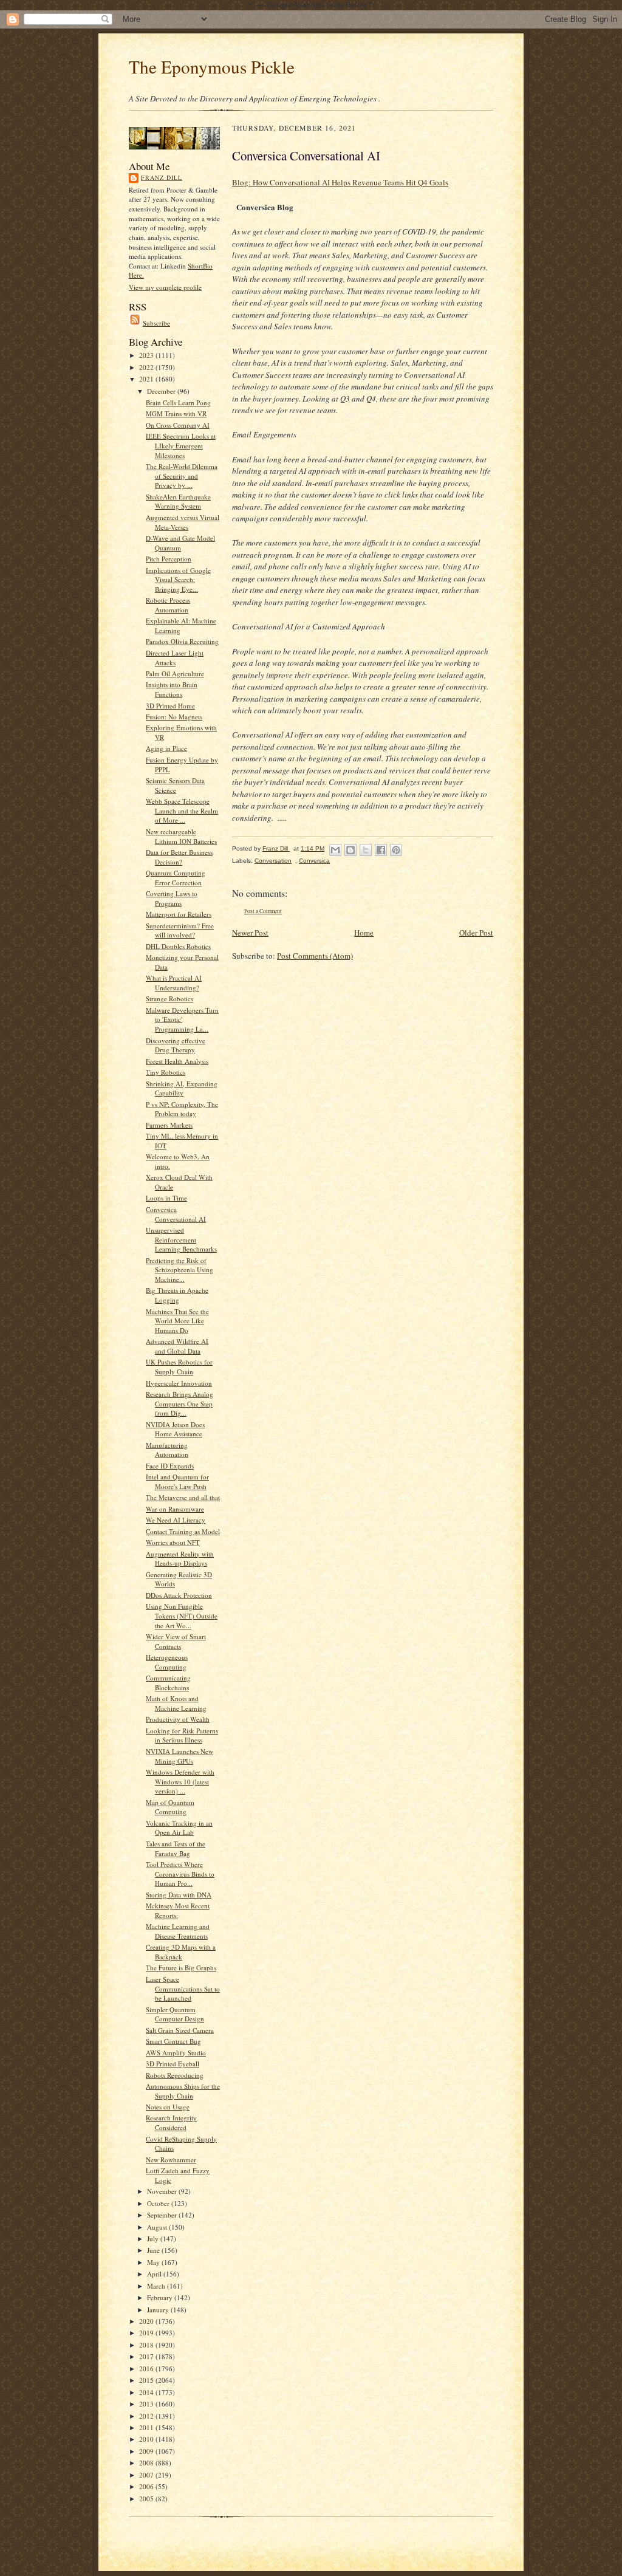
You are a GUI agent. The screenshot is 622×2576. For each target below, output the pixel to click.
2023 (147, 355)
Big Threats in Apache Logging (177, 1295)
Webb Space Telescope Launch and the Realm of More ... (182, 810)
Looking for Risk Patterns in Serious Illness (182, 1735)
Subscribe (156, 323)
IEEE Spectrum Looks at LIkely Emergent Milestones (181, 445)
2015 (147, 2380)
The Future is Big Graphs (181, 1968)
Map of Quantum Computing (170, 1807)
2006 (147, 2486)
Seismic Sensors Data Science (175, 785)
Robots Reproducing (175, 2075)
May (154, 2262)
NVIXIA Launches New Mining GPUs (179, 1756)
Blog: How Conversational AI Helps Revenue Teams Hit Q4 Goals (340, 182)
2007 (147, 2475)
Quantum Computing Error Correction (176, 878)
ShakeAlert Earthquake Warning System (178, 502)
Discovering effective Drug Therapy (176, 1045)
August (158, 2227)
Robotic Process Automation (168, 605)
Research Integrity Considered (171, 2122)
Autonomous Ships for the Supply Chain (183, 2091)
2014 (147, 2392)
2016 (147, 2369)
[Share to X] (366, 850)
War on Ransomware (175, 1509)
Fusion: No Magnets (174, 717)
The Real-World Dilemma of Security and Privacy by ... (182, 476)
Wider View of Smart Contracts (176, 1641)
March (157, 2286)
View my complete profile (165, 287)
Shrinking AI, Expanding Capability (182, 1088)
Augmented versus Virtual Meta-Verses (183, 522)
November (163, 2191)
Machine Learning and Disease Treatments (178, 1931)
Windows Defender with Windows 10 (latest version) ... (180, 1781)
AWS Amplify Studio (176, 2053)
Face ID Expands (170, 1466)
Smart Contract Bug (173, 2041)
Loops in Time (166, 1198)
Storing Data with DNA (179, 1895)
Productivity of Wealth (178, 1719)
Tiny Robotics (166, 1072)
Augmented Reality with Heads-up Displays (180, 1559)
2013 (147, 2404)
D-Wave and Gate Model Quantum (180, 543)
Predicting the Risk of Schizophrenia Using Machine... (179, 1270)
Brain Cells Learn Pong (178, 402)
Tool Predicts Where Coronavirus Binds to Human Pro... (180, 1874)
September (163, 2215)
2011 (147, 2427)
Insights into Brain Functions (172, 689)
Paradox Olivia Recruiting (182, 641)
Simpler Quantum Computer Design (175, 2014)
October (159, 2203)
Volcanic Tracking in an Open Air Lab (179, 1828)
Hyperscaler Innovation (179, 1383)
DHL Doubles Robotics (178, 946)
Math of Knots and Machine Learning (176, 1703)
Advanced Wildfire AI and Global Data (177, 1346)
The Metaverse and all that (183, 1497)
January (159, 2310)
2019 (147, 2333)
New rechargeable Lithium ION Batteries (181, 836)
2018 (147, 2345)
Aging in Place (166, 748)
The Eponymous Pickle (212, 67)
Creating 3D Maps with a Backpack (181, 1952)
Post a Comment (263, 911)
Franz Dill (162, 177)
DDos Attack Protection (179, 1595)
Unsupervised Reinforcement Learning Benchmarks (181, 1239)
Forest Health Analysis (177, 1061)
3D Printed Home (170, 706)
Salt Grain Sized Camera (180, 2030)
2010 (147, 2439)
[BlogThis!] (350, 850)
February (161, 2297)
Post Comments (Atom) (315, 956)
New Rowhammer (171, 2160)
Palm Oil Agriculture (175, 673)
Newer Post (250, 933)
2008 (147, 2463)
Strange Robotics (169, 999)
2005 (147, 2499)
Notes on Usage (168, 2107)
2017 (147, 2356)
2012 (147, 2416)
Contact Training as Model (183, 1531)
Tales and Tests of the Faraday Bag (176, 1848)
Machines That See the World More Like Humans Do (177, 1321)
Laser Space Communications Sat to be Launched (183, 1989)
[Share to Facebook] (381, 850)
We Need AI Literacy (176, 1520)
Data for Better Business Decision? (179, 857)
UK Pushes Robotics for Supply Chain (179, 1367)
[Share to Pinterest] (396, 850)
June (154, 2250)
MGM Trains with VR (176, 413)
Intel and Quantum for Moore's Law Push (177, 1482)
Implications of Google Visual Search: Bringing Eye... (178, 580)
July (154, 2239)
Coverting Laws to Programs (172, 898)
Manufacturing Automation (167, 1450)
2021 (147, 379)
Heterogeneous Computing (167, 1662)
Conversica (314, 861)
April (155, 2274)
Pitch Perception (169, 559)
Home (364, 933)
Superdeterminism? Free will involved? (180, 930)
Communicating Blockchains (168, 1683)
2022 (147, 367)
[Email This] (335, 850)
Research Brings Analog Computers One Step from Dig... (179, 1403)
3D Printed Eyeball (173, 2064)
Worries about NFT (173, 1542)
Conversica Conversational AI (176, 1214)
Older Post (476, 933)
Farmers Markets (169, 1125)
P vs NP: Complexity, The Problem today (182, 1109)
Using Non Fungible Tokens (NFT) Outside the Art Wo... (182, 1615)
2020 (147, 2321)
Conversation (273, 861)
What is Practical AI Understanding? (174, 983)
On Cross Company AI (178, 425)
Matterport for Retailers (179, 914)
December (162, 391)
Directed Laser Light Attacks (175, 658)
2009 (147, 2451)
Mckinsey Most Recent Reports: (178, 1910)
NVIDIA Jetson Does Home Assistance (175, 1429)
